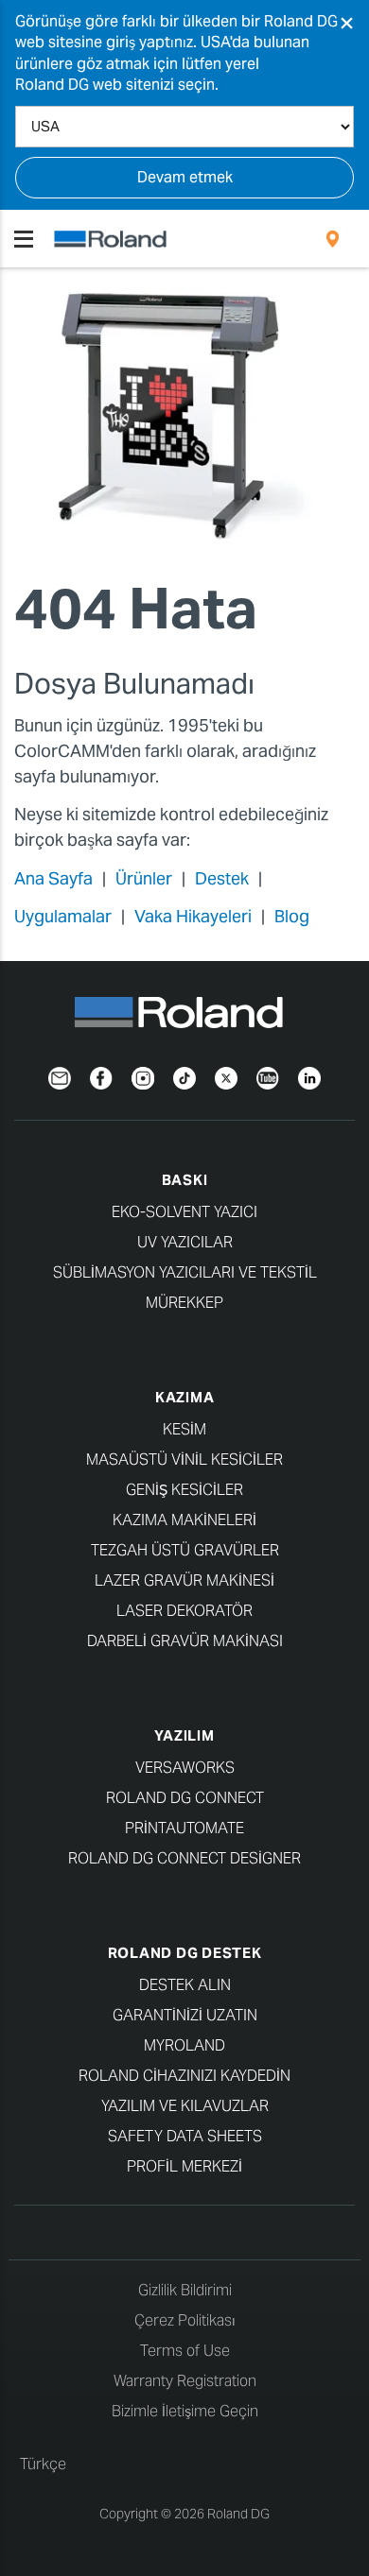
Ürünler (144, 878)
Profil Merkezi (184, 2166)
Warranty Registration (185, 2381)
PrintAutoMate (184, 1828)
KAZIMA (185, 1397)
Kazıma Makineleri (184, 1520)
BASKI (185, 1180)
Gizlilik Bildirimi (185, 2290)
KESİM (184, 1429)
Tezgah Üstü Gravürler (185, 1550)
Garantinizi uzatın (185, 2015)
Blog (292, 916)
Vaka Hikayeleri (193, 916)
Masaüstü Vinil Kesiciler (184, 1460)
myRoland (184, 2045)
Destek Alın (185, 1985)
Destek (222, 878)
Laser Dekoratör (184, 1611)
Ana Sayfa (53, 878)
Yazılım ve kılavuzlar (185, 2106)
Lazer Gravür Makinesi (184, 1580)
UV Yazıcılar (185, 1242)
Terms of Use (185, 2351)
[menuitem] (333, 239)
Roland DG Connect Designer (184, 1858)
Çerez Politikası (185, 2320)
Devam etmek (185, 177)
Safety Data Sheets (185, 2136)
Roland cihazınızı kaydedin (184, 2076)
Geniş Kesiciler (184, 1490)
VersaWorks (185, 1768)
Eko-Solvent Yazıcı (184, 1212)
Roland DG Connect (185, 1798)
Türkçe (43, 2464)
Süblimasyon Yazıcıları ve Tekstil (185, 1272)
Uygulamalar (63, 916)
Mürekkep (184, 1303)
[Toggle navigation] (24, 239)
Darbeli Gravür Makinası (185, 1641)
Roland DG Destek (185, 1953)
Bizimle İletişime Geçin (185, 2411)
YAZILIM (184, 1735)
